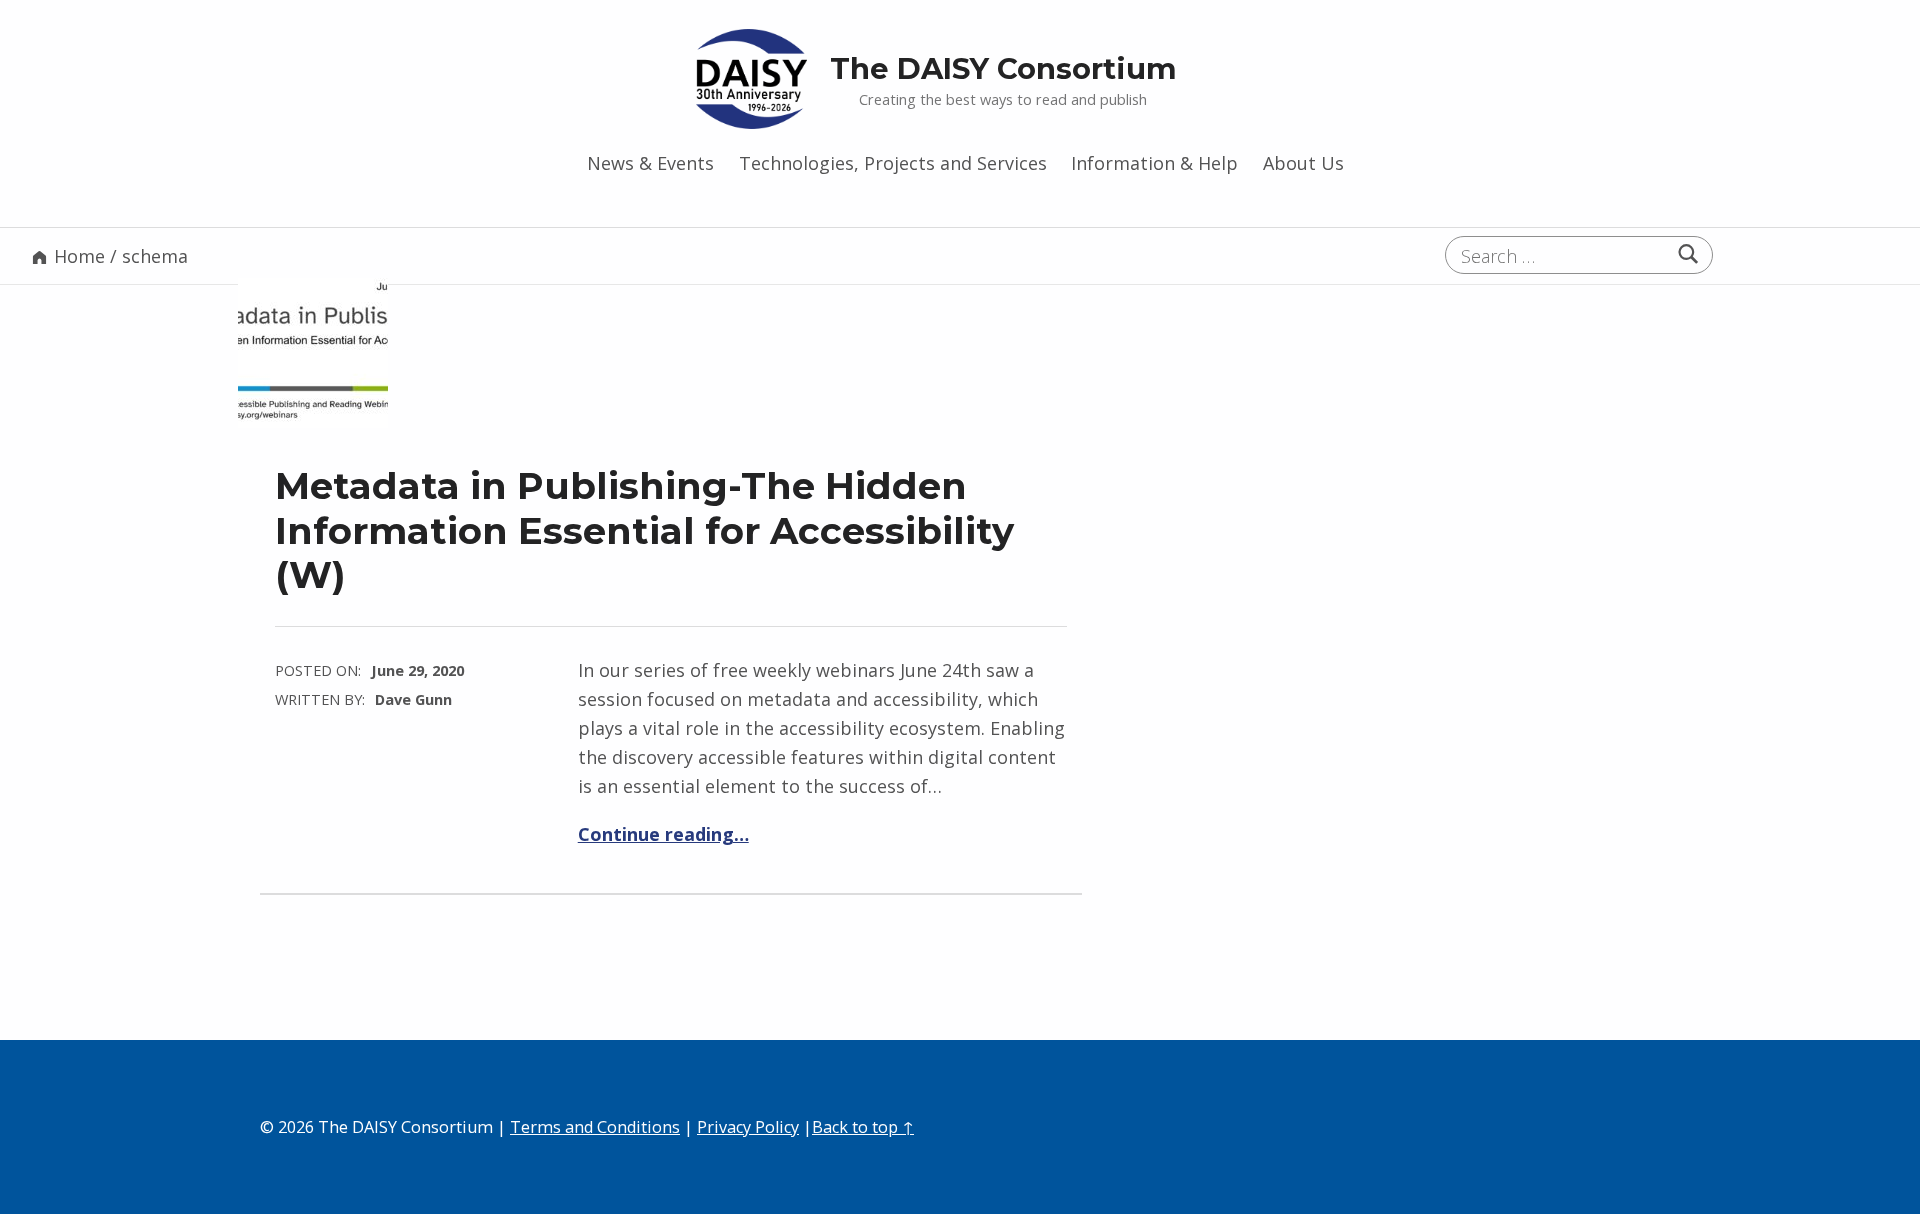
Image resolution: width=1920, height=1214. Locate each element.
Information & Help (1154, 163)
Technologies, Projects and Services (893, 163)
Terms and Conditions (595, 1127)
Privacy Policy (748, 1127)
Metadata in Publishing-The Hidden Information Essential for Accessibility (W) (644, 529)
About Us (1303, 163)
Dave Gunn (413, 699)
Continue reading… (663, 834)
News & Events (650, 163)
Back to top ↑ (863, 1127)
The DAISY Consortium (1003, 68)
